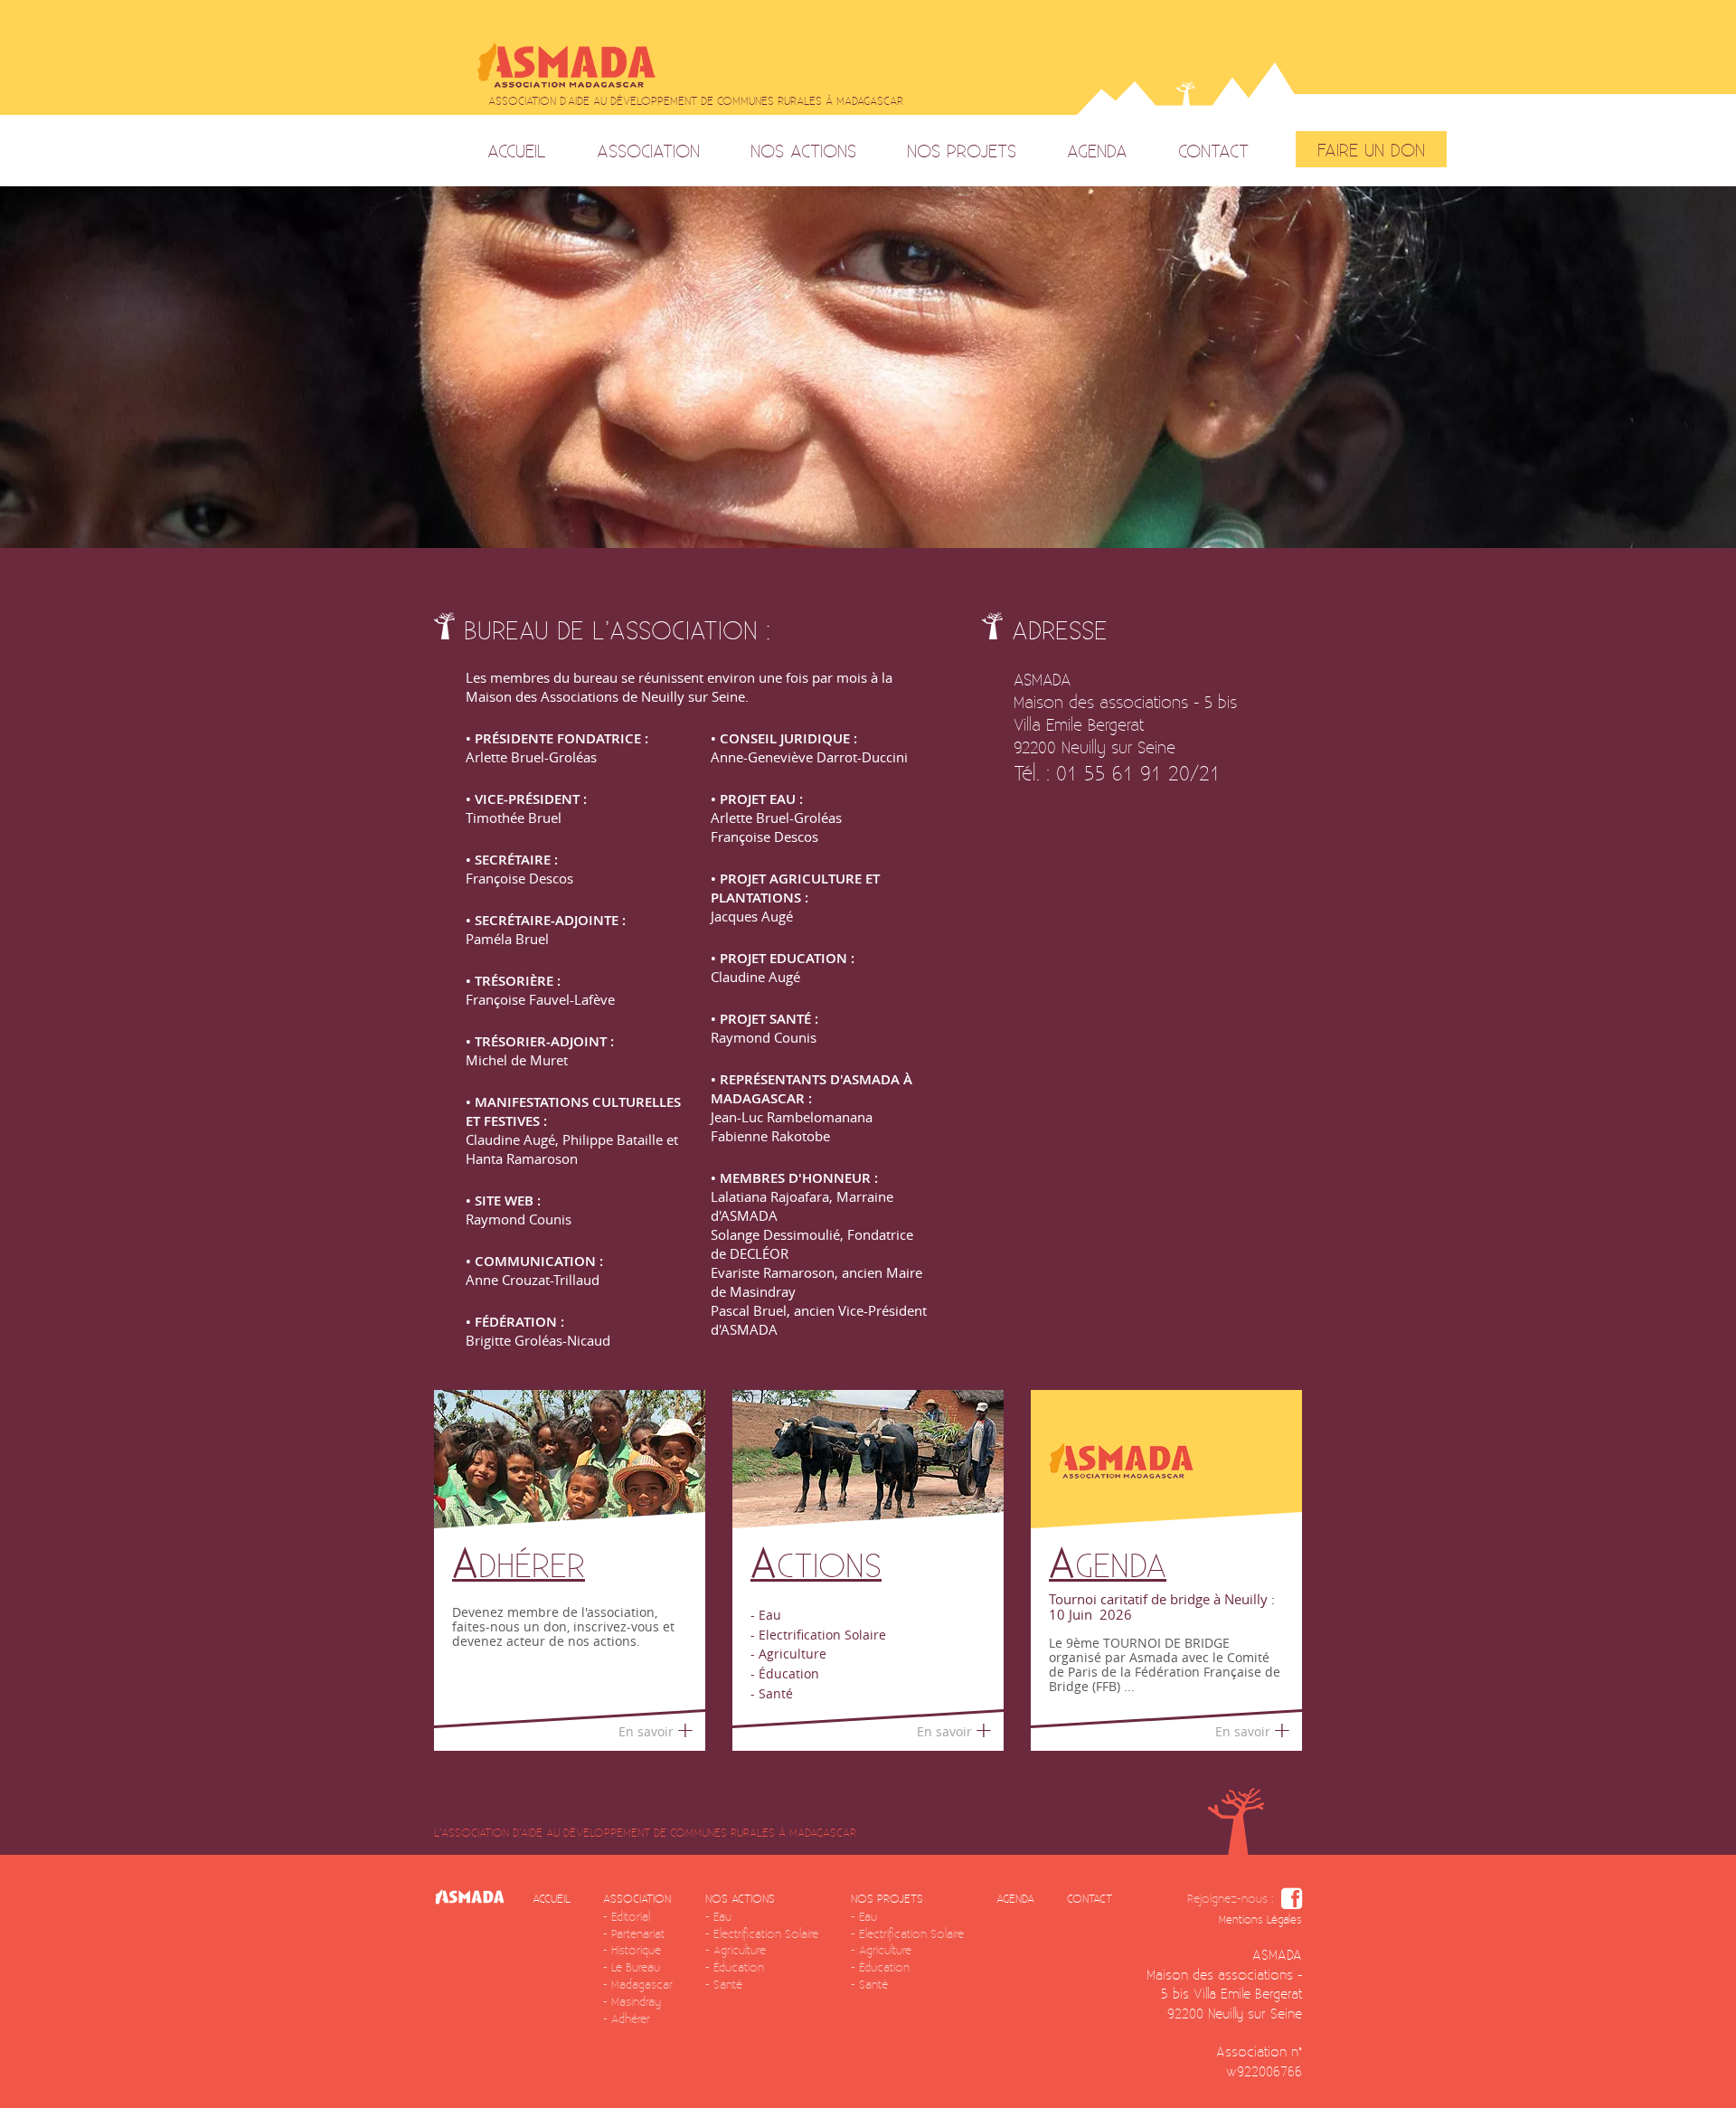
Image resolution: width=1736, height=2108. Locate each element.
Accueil (517, 150)
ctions (816, 1564)
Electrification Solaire (766, 1933)
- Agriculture (788, 1654)
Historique (636, 1950)
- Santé (772, 1693)
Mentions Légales (1260, 1920)
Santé (728, 1984)
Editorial (631, 1916)
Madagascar (642, 1984)
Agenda (1097, 150)
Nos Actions (803, 150)
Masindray (636, 2001)
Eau (722, 1916)
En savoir (646, 1732)
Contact (1213, 150)
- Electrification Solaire (818, 1635)
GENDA (1108, 1564)
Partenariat (638, 1933)
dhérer (519, 1564)
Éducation (739, 1967)
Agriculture (740, 1950)
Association (648, 150)
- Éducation (785, 1673)
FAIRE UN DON (1371, 149)
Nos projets (962, 150)
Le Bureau (636, 1967)
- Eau (766, 1615)
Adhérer (631, 2018)
